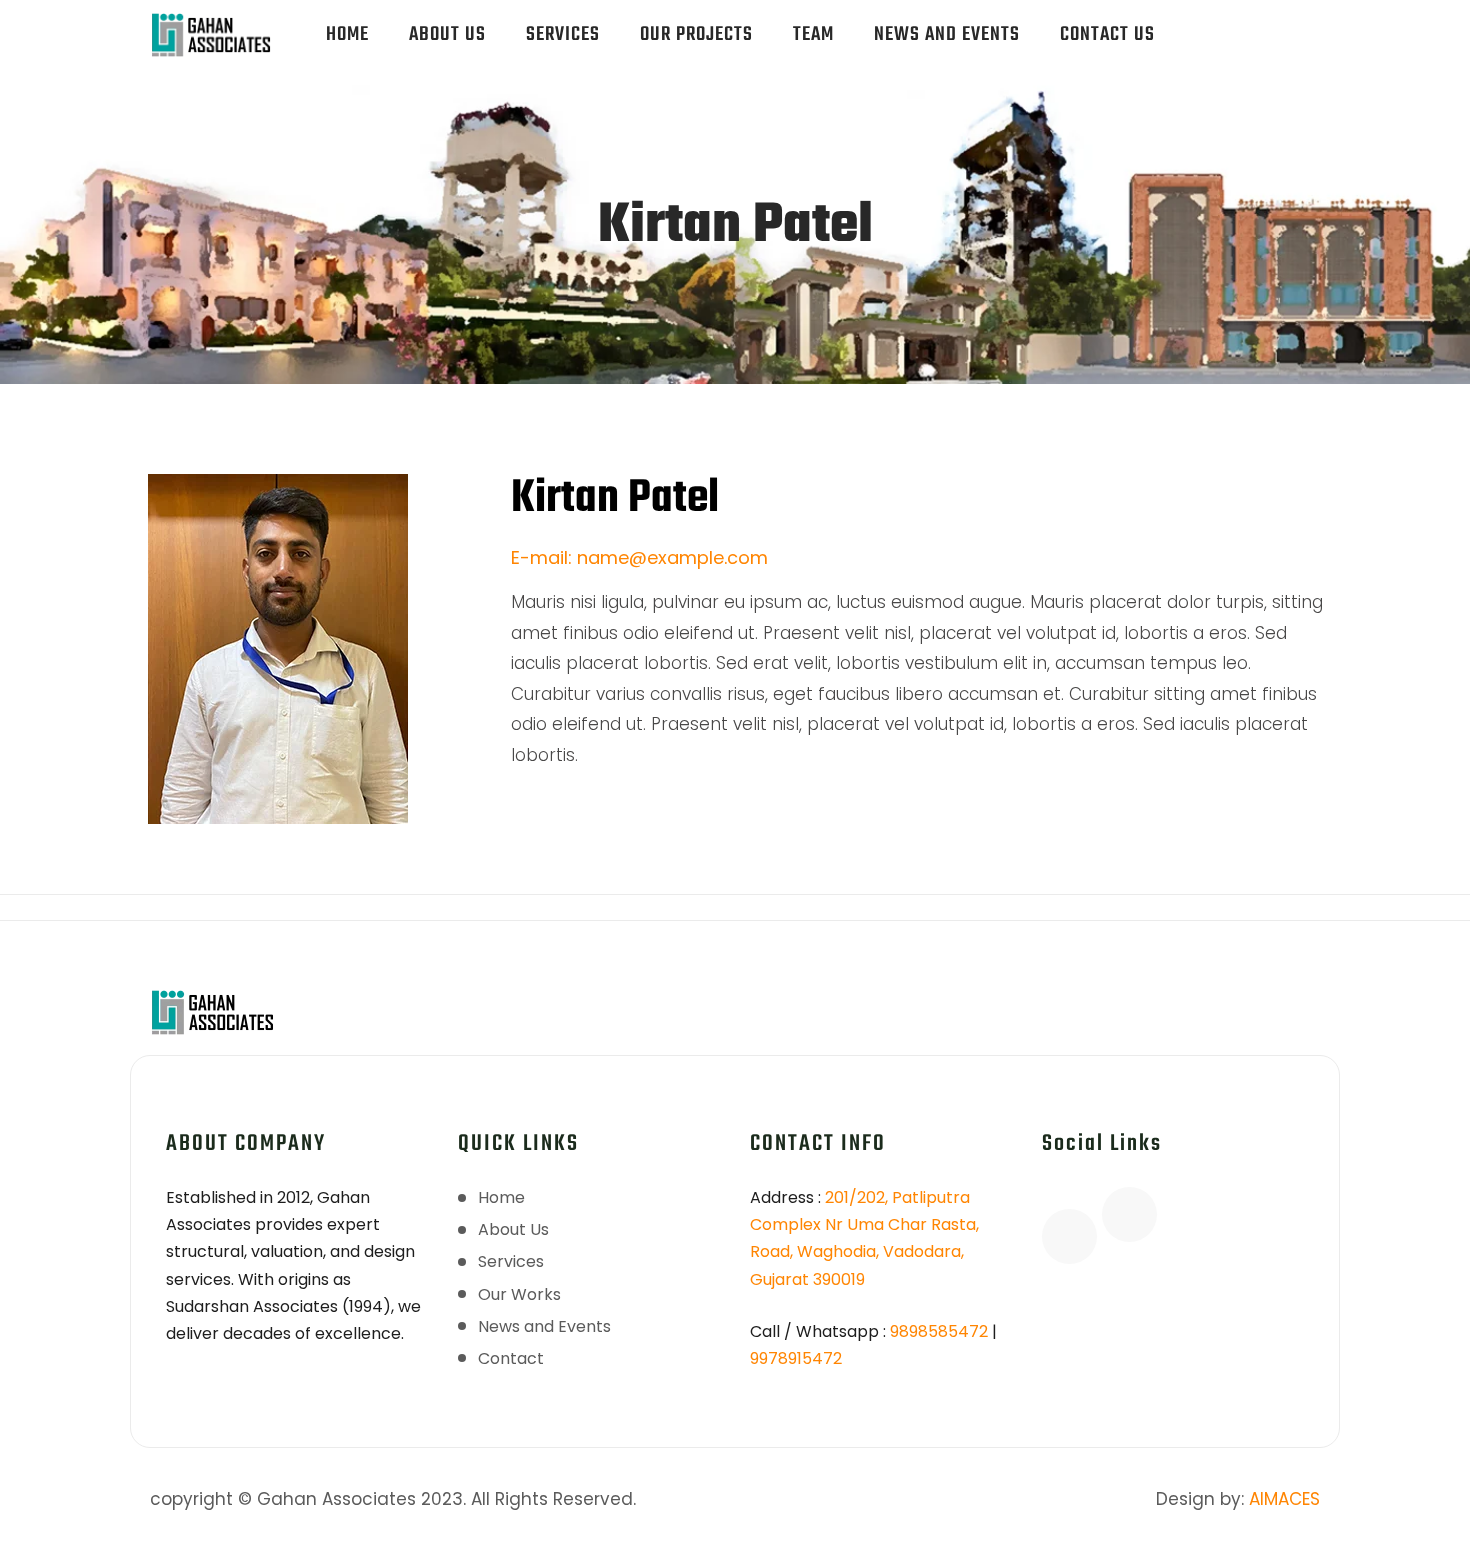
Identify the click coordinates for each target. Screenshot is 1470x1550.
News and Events (947, 34)
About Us (447, 34)
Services (563, 34)
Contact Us (1107, 34)
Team (813, 34)
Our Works (519, 1294)
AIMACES (1284, 1499)
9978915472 (796, 1358)
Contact (511, 1358)
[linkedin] (1236, 44)
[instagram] (1292, 25)
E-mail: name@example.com (639, 557)
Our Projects (696, 34)
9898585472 (939, 1331)
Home (347, 34)
